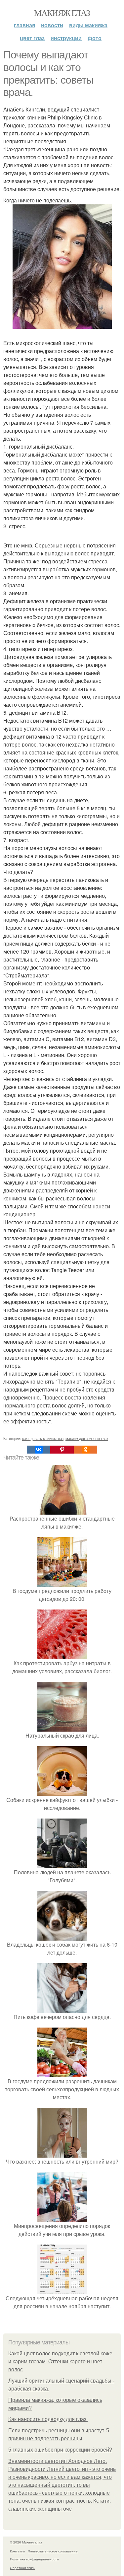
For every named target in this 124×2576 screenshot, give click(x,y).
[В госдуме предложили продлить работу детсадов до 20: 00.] (62, 1583)
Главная (24, 25)
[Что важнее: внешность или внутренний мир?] (62, 2153)
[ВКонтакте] (39, 1450)
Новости (52, 25)
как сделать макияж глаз (43, 1438)
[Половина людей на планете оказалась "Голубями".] (62, 1864)
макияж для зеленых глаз (87, 1438)
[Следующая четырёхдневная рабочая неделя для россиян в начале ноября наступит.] (62, 2290)
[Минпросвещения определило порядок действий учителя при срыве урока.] (62, 2218)
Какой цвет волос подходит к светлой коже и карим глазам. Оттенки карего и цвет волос (60, 2361)
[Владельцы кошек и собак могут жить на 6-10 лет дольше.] (62, 1936)
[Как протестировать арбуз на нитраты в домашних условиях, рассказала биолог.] (62, 1655)
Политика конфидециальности (34, 2559)
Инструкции (66, 38)
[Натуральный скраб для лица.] (62, 1727)
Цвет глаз (32, 38)
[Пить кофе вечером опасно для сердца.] (62, 2009)
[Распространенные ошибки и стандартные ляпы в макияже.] (62, 1510)
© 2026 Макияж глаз (26, 2542)
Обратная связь (22, 2568)
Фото (95, 38)
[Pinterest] (62, 1450)
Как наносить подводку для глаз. (48, 2419)
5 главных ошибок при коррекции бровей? (60, 2450)
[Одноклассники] (85, 1450)
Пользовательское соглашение (53, 2551)
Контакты (17, 2551)
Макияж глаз (62, 13)
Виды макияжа (88, 25)
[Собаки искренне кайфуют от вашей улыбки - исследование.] (62, 1792)
